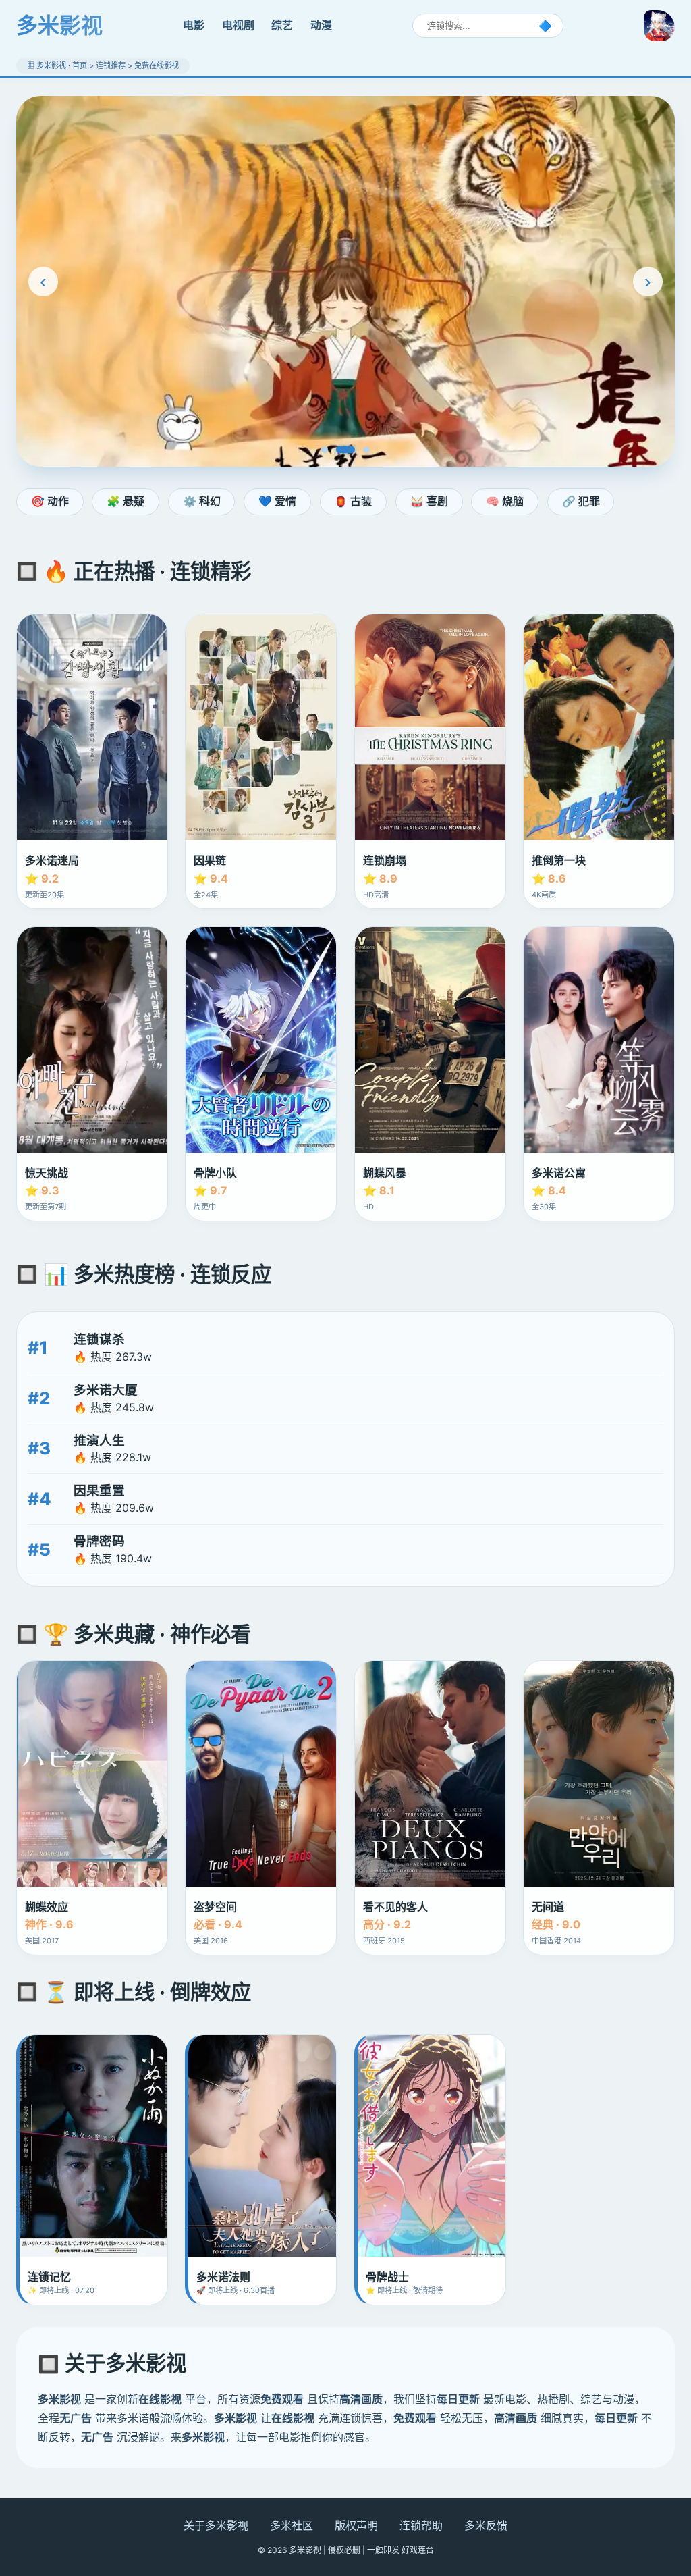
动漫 (321, 25)
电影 (194, 25)
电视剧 (238, 25)
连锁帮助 (421, 2525)
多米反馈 (486, 2525)
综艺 (282, 25)
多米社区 (292, 2525)
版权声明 (356, 2525)
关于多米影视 (216, 2525)
